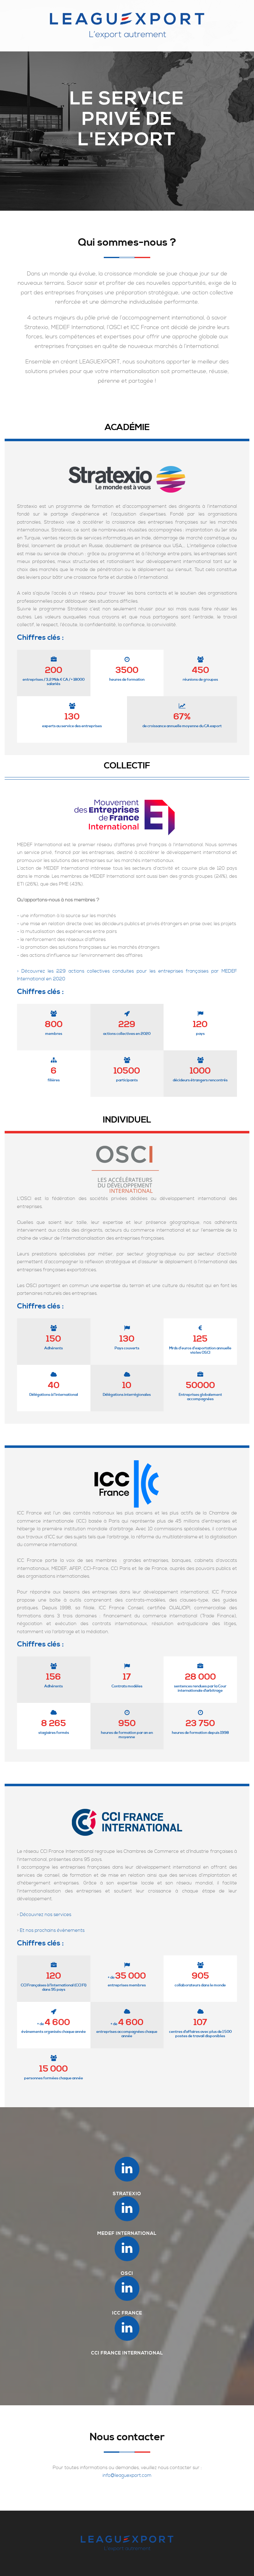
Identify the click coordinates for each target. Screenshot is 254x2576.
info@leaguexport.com (127, 2475)
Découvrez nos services (46, 1915)
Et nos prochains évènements (52, 1930)
